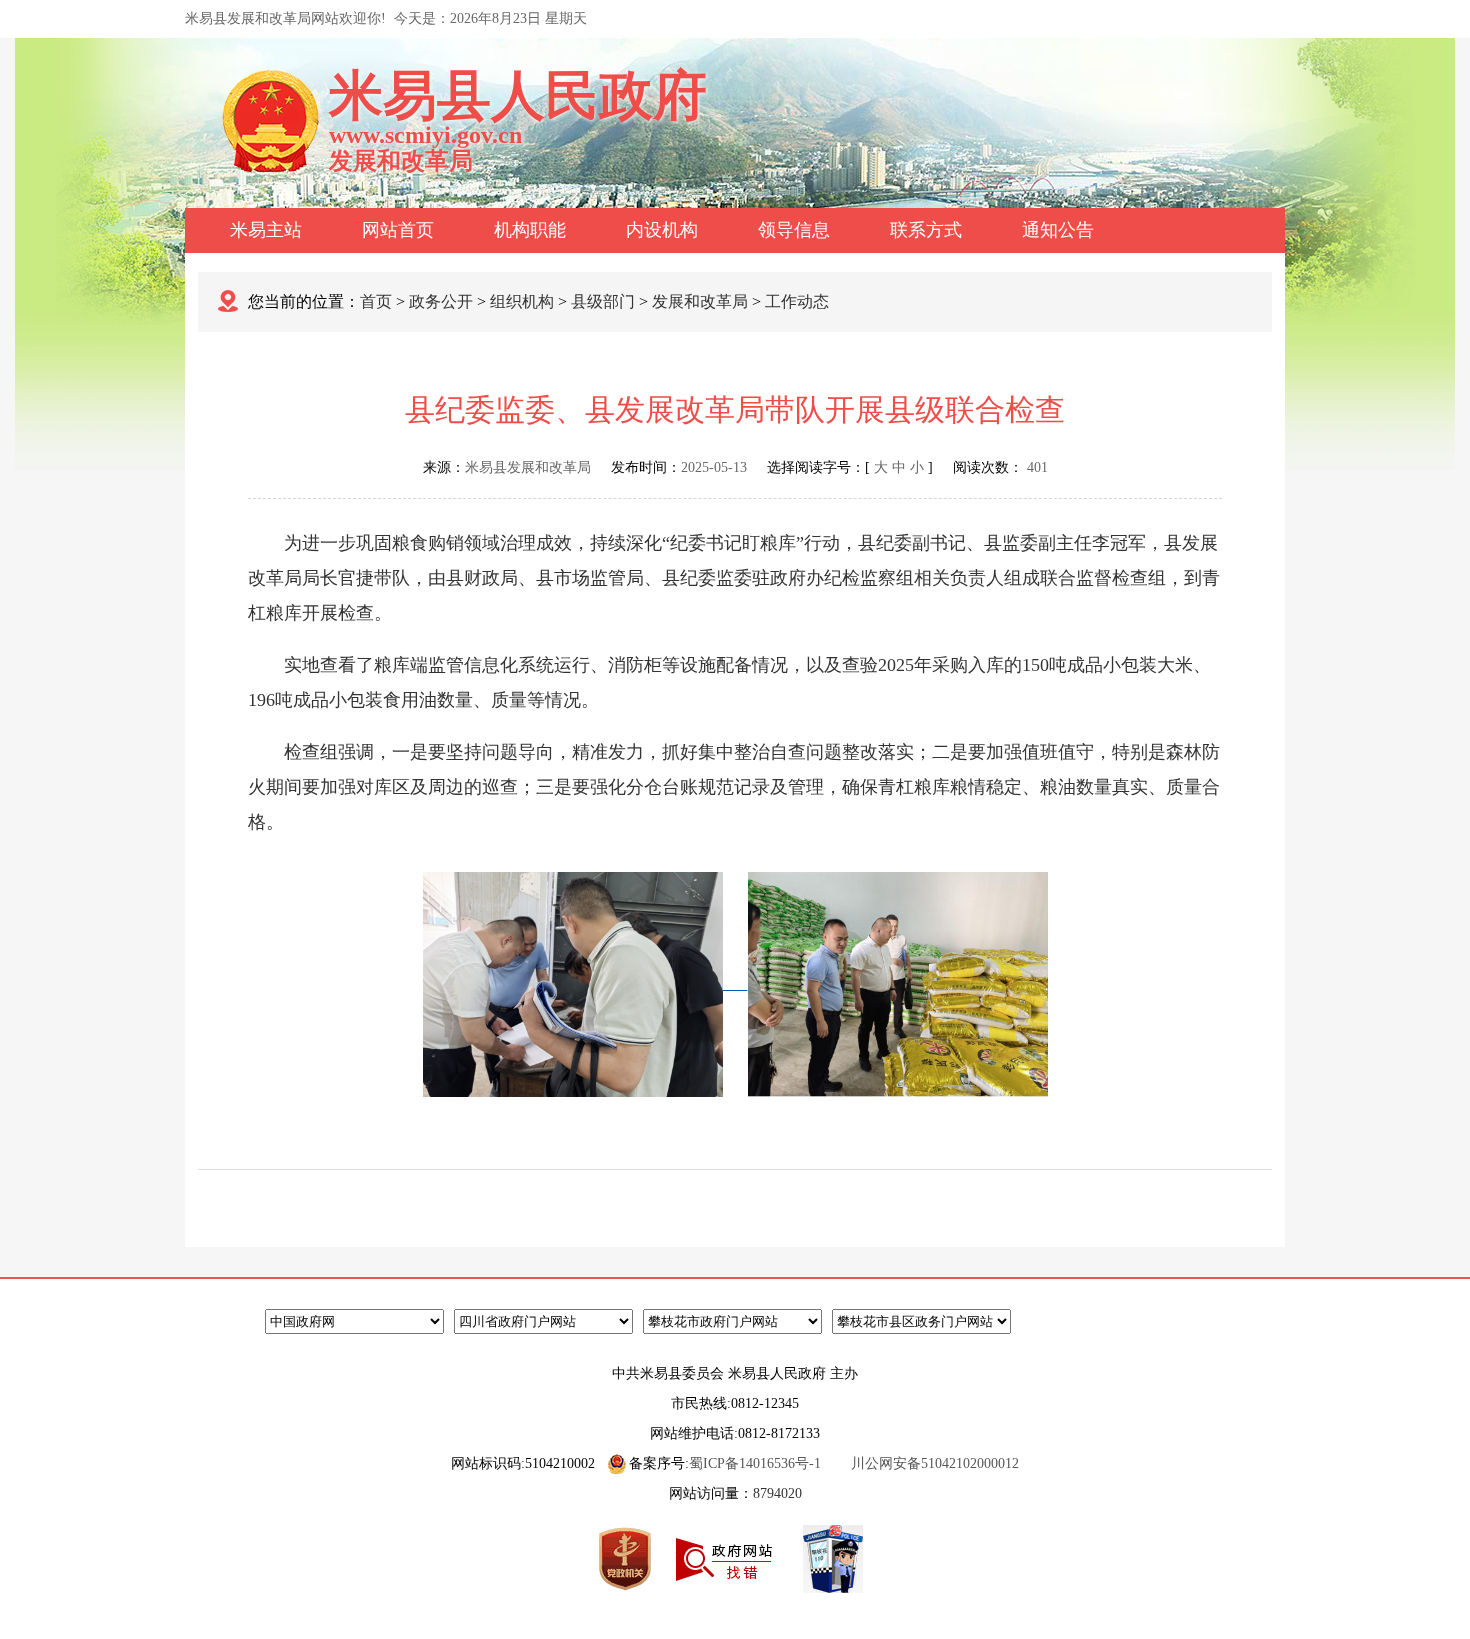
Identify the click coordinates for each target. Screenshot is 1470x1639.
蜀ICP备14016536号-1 (755, 1463)
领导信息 (794, 230)
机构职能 (530, 230)
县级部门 (603, 301)
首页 (376, 301)
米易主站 (266, 230)
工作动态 (797, 301)
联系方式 (926, 230)
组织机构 (522, 301)
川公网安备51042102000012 (935, 1463)
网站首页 (398, 230)
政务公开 (441, 301)
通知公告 (1058, 230)
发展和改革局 (700, 301)
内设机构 (662, 230)
